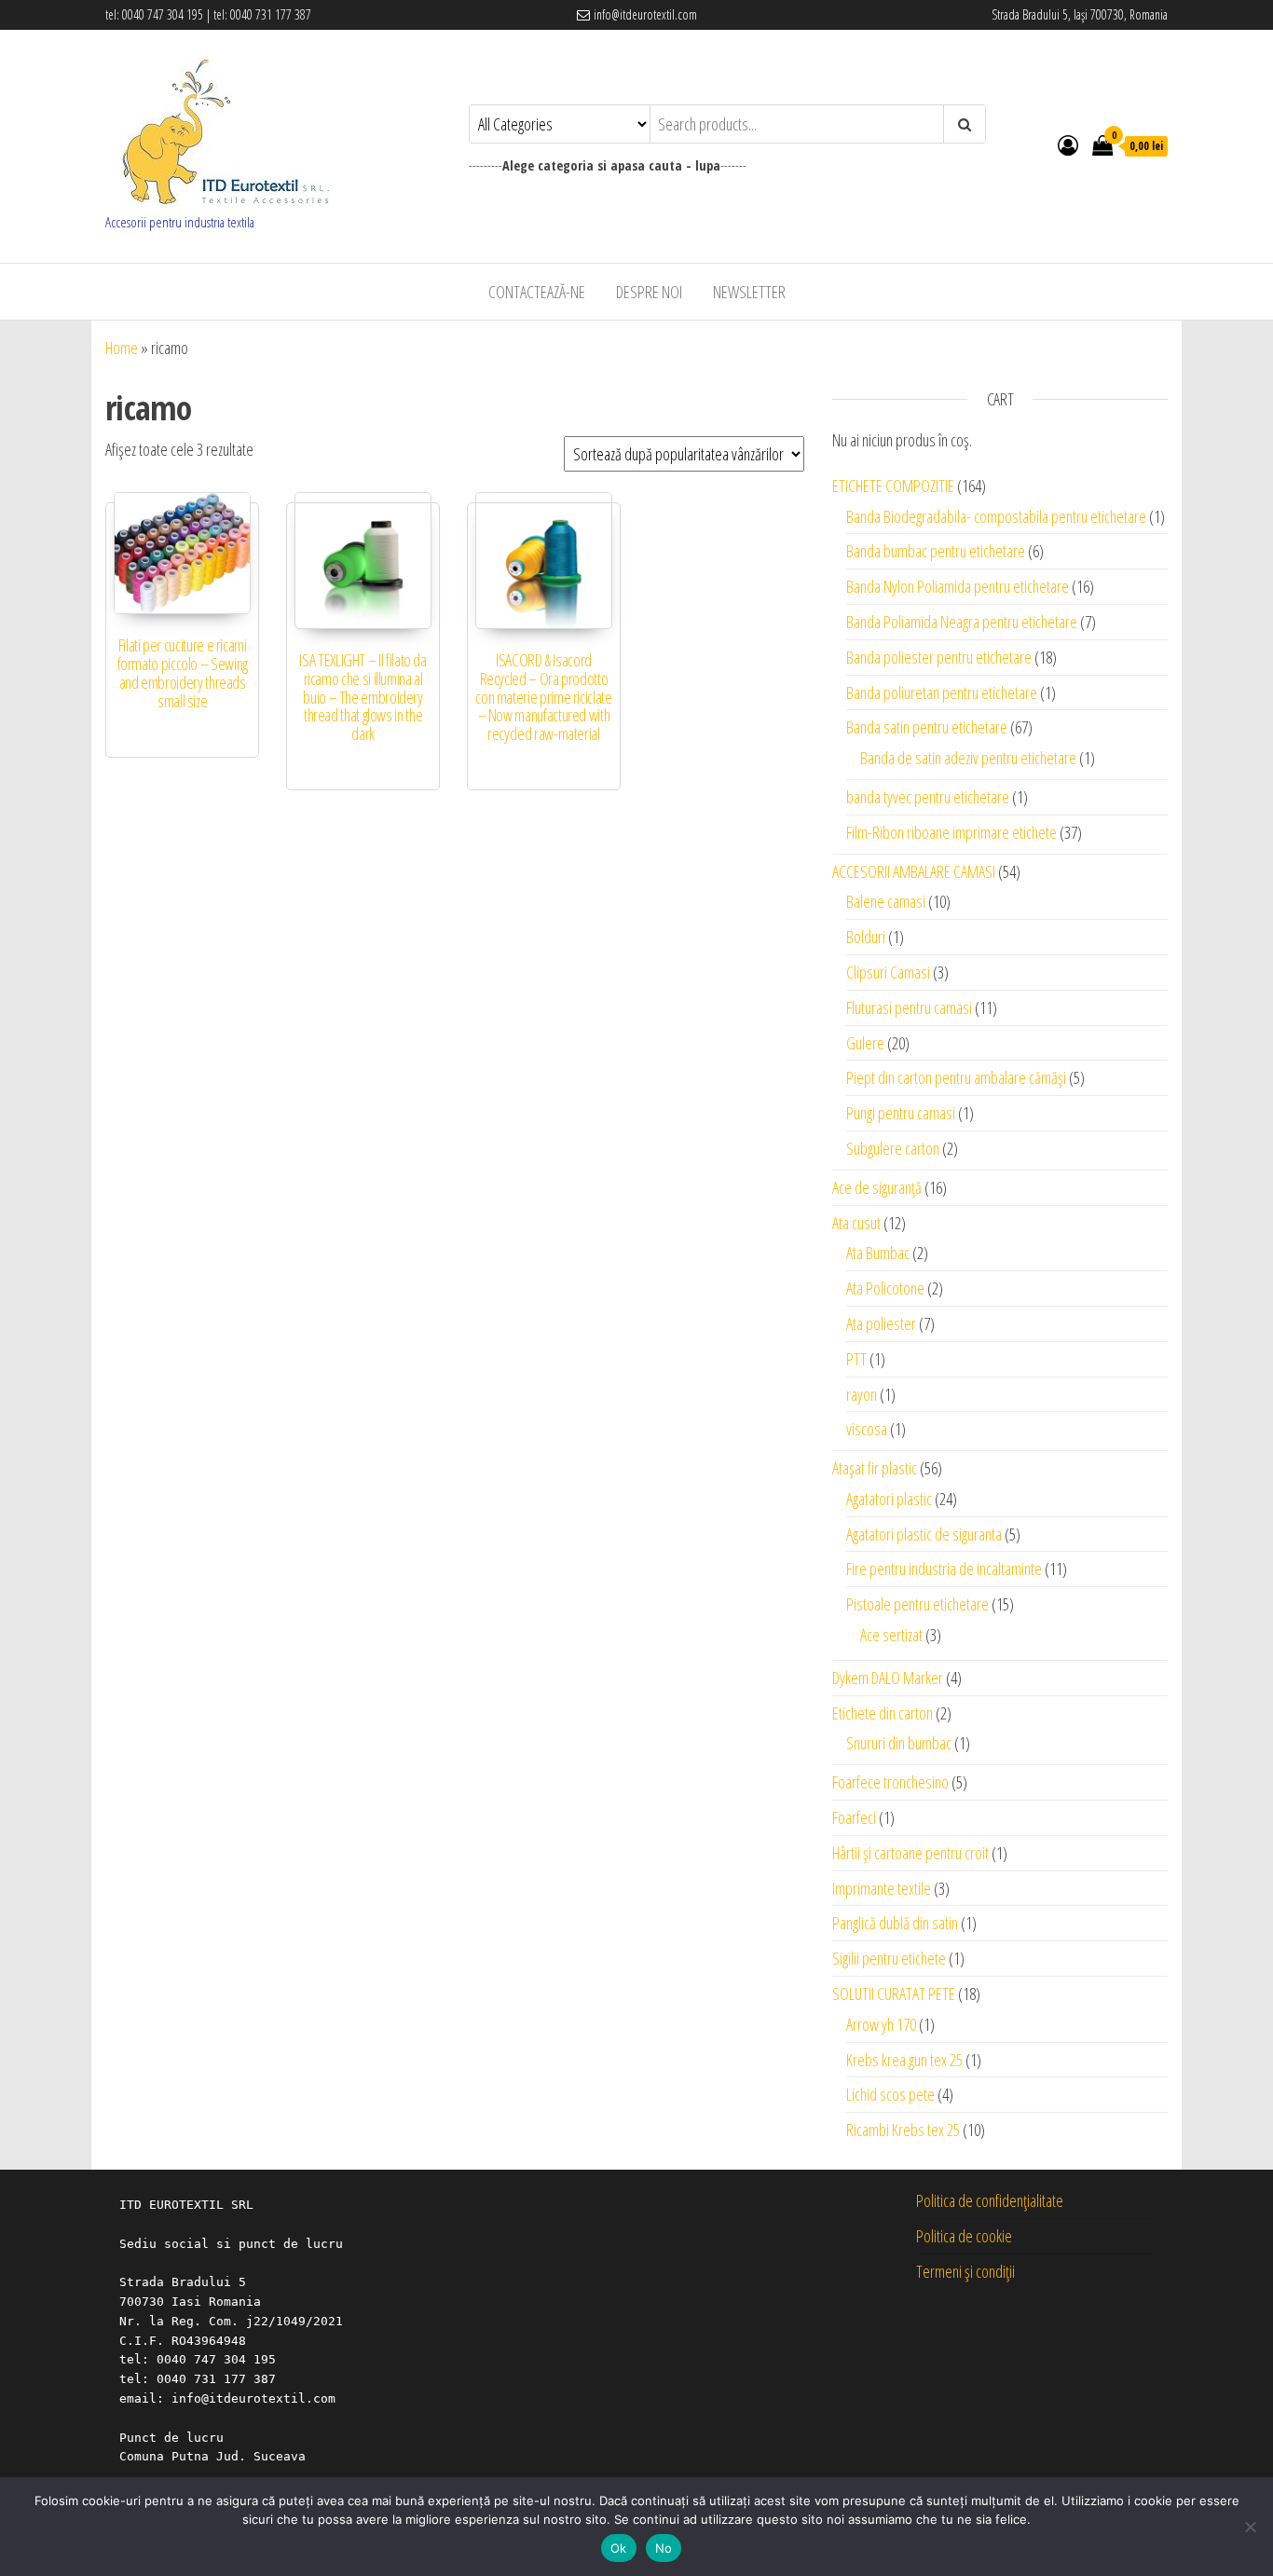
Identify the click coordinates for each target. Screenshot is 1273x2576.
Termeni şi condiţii (965, 2271)
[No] (1250, 2527)
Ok (619, 2548)
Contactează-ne (537, 292)
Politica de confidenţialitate (990, 2200)
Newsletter (749, 292)
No (664, 2548)
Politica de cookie (964, 2236)
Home (122, 348)
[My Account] (1068, 144)
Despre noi (649, 292)
